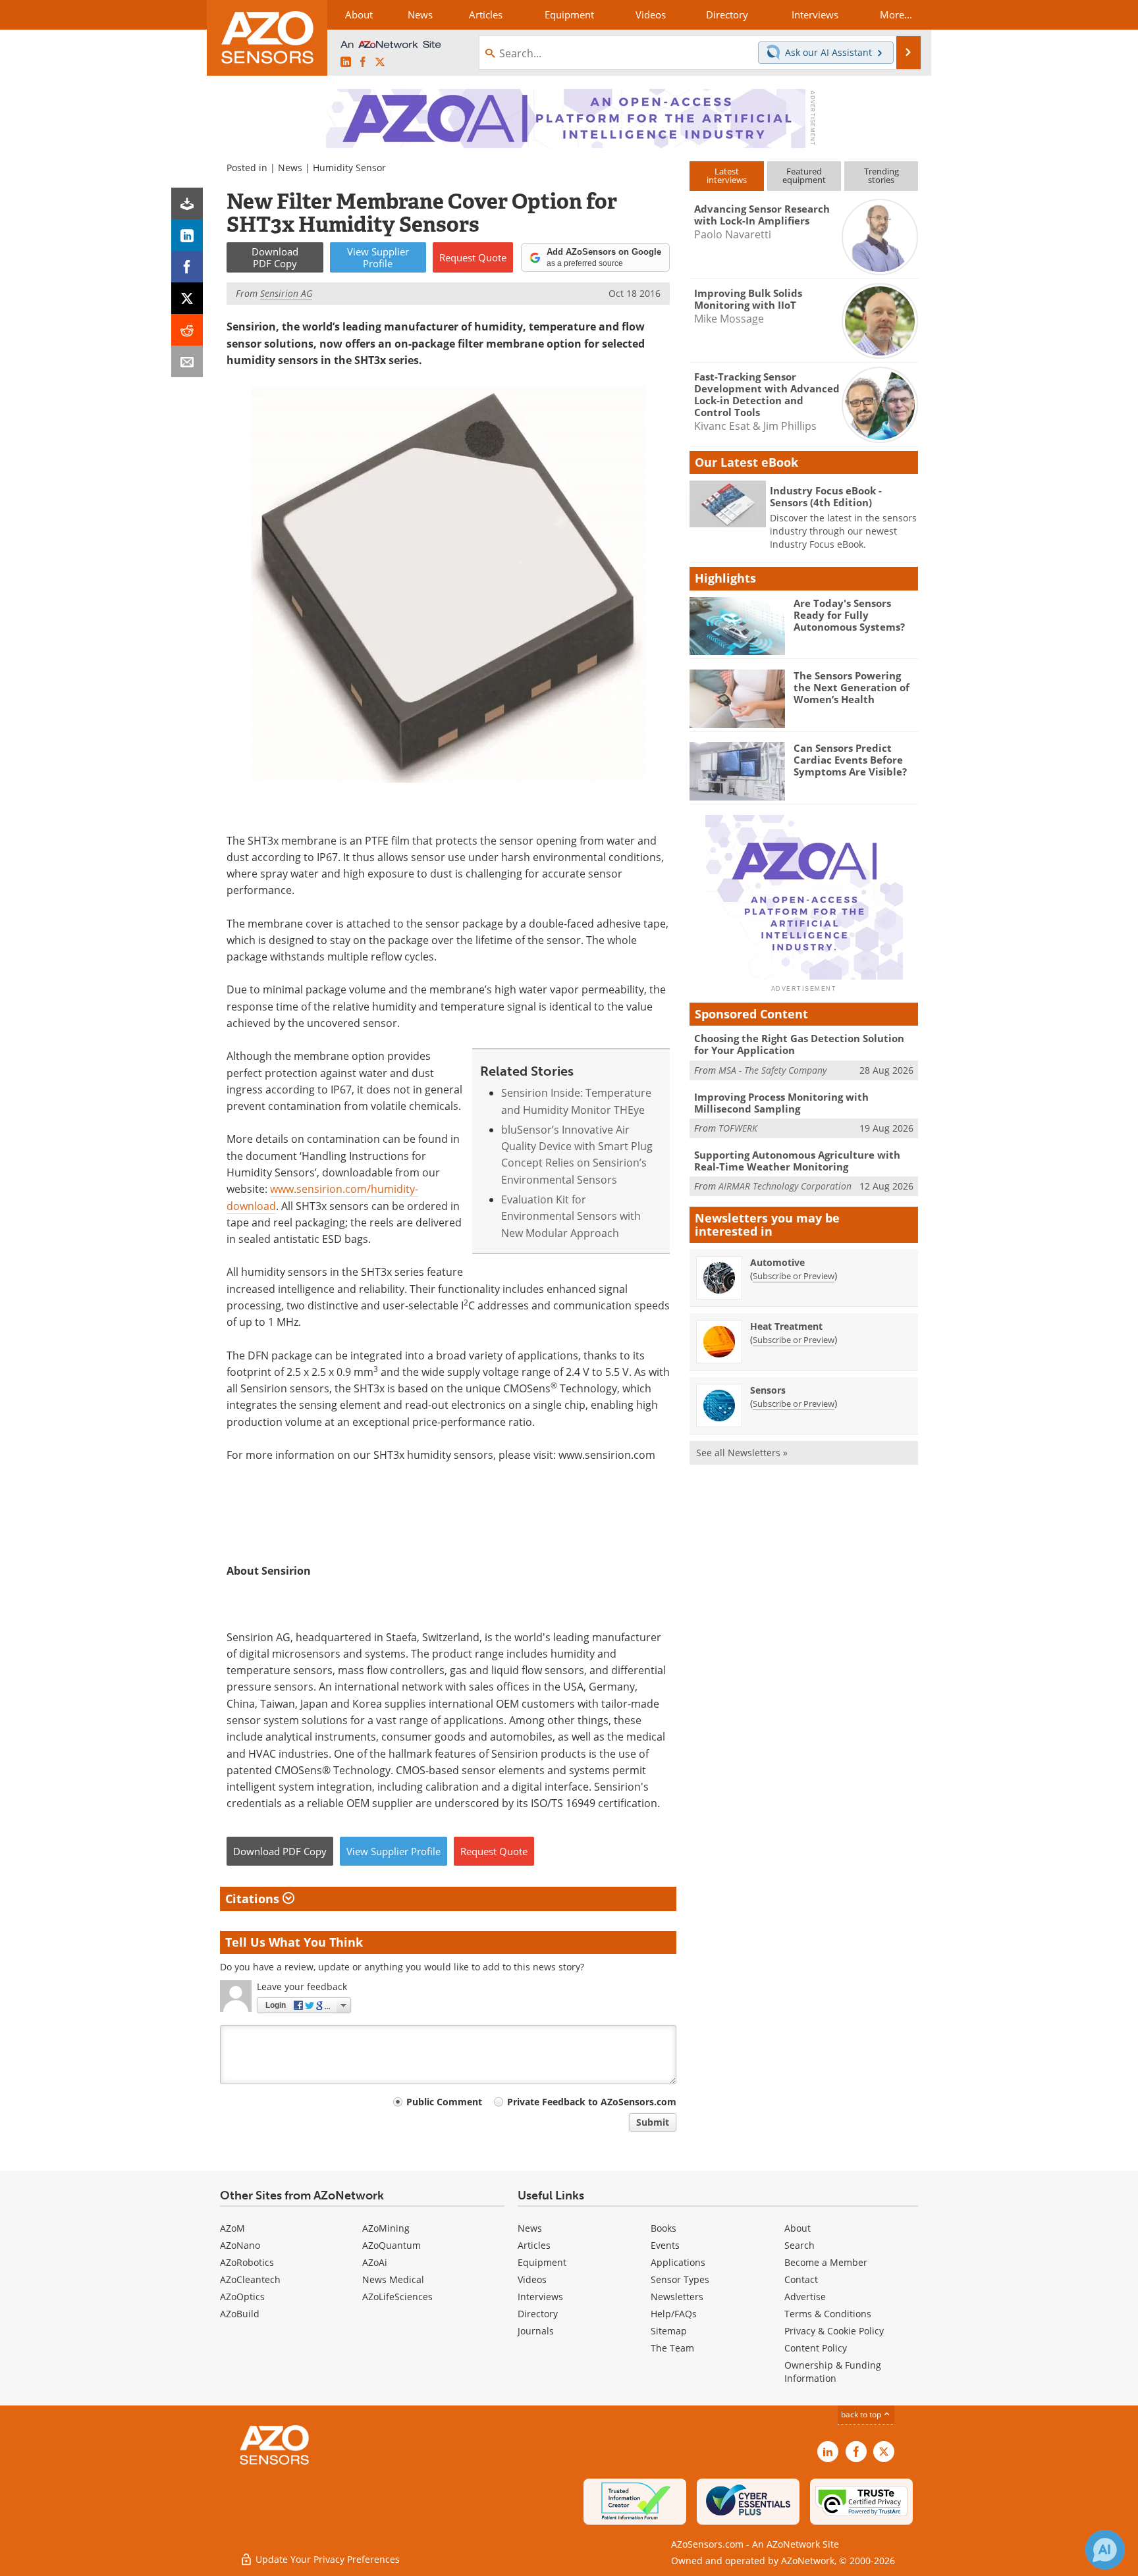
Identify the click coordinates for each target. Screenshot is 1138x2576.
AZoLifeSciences (397, 2297)
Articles (534, 2245)
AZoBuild (240, 2314)
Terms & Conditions (828, 2314)
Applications (678, 2262)
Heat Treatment (786, 1326)
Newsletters (677, 2297)
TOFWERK (738, 1128)
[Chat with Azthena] (1105, 2550)
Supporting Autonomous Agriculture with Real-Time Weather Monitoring (797, 1161)
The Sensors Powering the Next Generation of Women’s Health (852, 687)
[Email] (187, 361)
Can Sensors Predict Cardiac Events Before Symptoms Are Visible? (850, 760)
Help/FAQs (674, 2314)
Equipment (542, 2262)
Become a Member (826, 2262)
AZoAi (375, 2262)
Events (665, 2245)
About (798, 2228)
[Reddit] (187, 330)
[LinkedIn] (187, 235)
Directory (538, 2314)
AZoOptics (242, 2297)
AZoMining (386, 2228)
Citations (254, 1899)
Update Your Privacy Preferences (326, 2559)
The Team (672, 2348)
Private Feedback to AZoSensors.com (592, 2102)
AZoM (232, 2228)
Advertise (805, 2297)
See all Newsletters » (742, 1453)
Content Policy (816, 2348)
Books (664, 2228)
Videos (532, 2279)
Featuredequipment (804, 175)
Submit (653, 2122)
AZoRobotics (247, 2262)
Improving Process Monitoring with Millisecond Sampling (781, 1103)
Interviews (540, 2297)
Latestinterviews (727, 175)
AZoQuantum (392, 2245)
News (290, 168)
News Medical (393, 2279)
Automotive (777, 1262)
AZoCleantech (250, 2279)
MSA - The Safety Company (772, 1070)
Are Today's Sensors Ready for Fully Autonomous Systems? (849, 615)
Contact (801, 2279)
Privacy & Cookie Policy (834, 2331)
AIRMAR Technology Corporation (785, 1186)
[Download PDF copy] (187, 203)
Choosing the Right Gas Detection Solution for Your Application (799, 1044)
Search (799, 2245)
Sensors (768, 1390)
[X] (187, 298)
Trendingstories (881, 175)
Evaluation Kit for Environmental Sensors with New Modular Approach (571, 1216)
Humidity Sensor (349, 168)
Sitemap (669, 2331)
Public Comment (444, 2102)
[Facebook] (187, 267)
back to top (862, 2414)
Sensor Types (680, 2279)
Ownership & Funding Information (833, 2372)
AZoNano (240, 2245)
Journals (536, 2331)
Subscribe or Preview (794, 1276)
